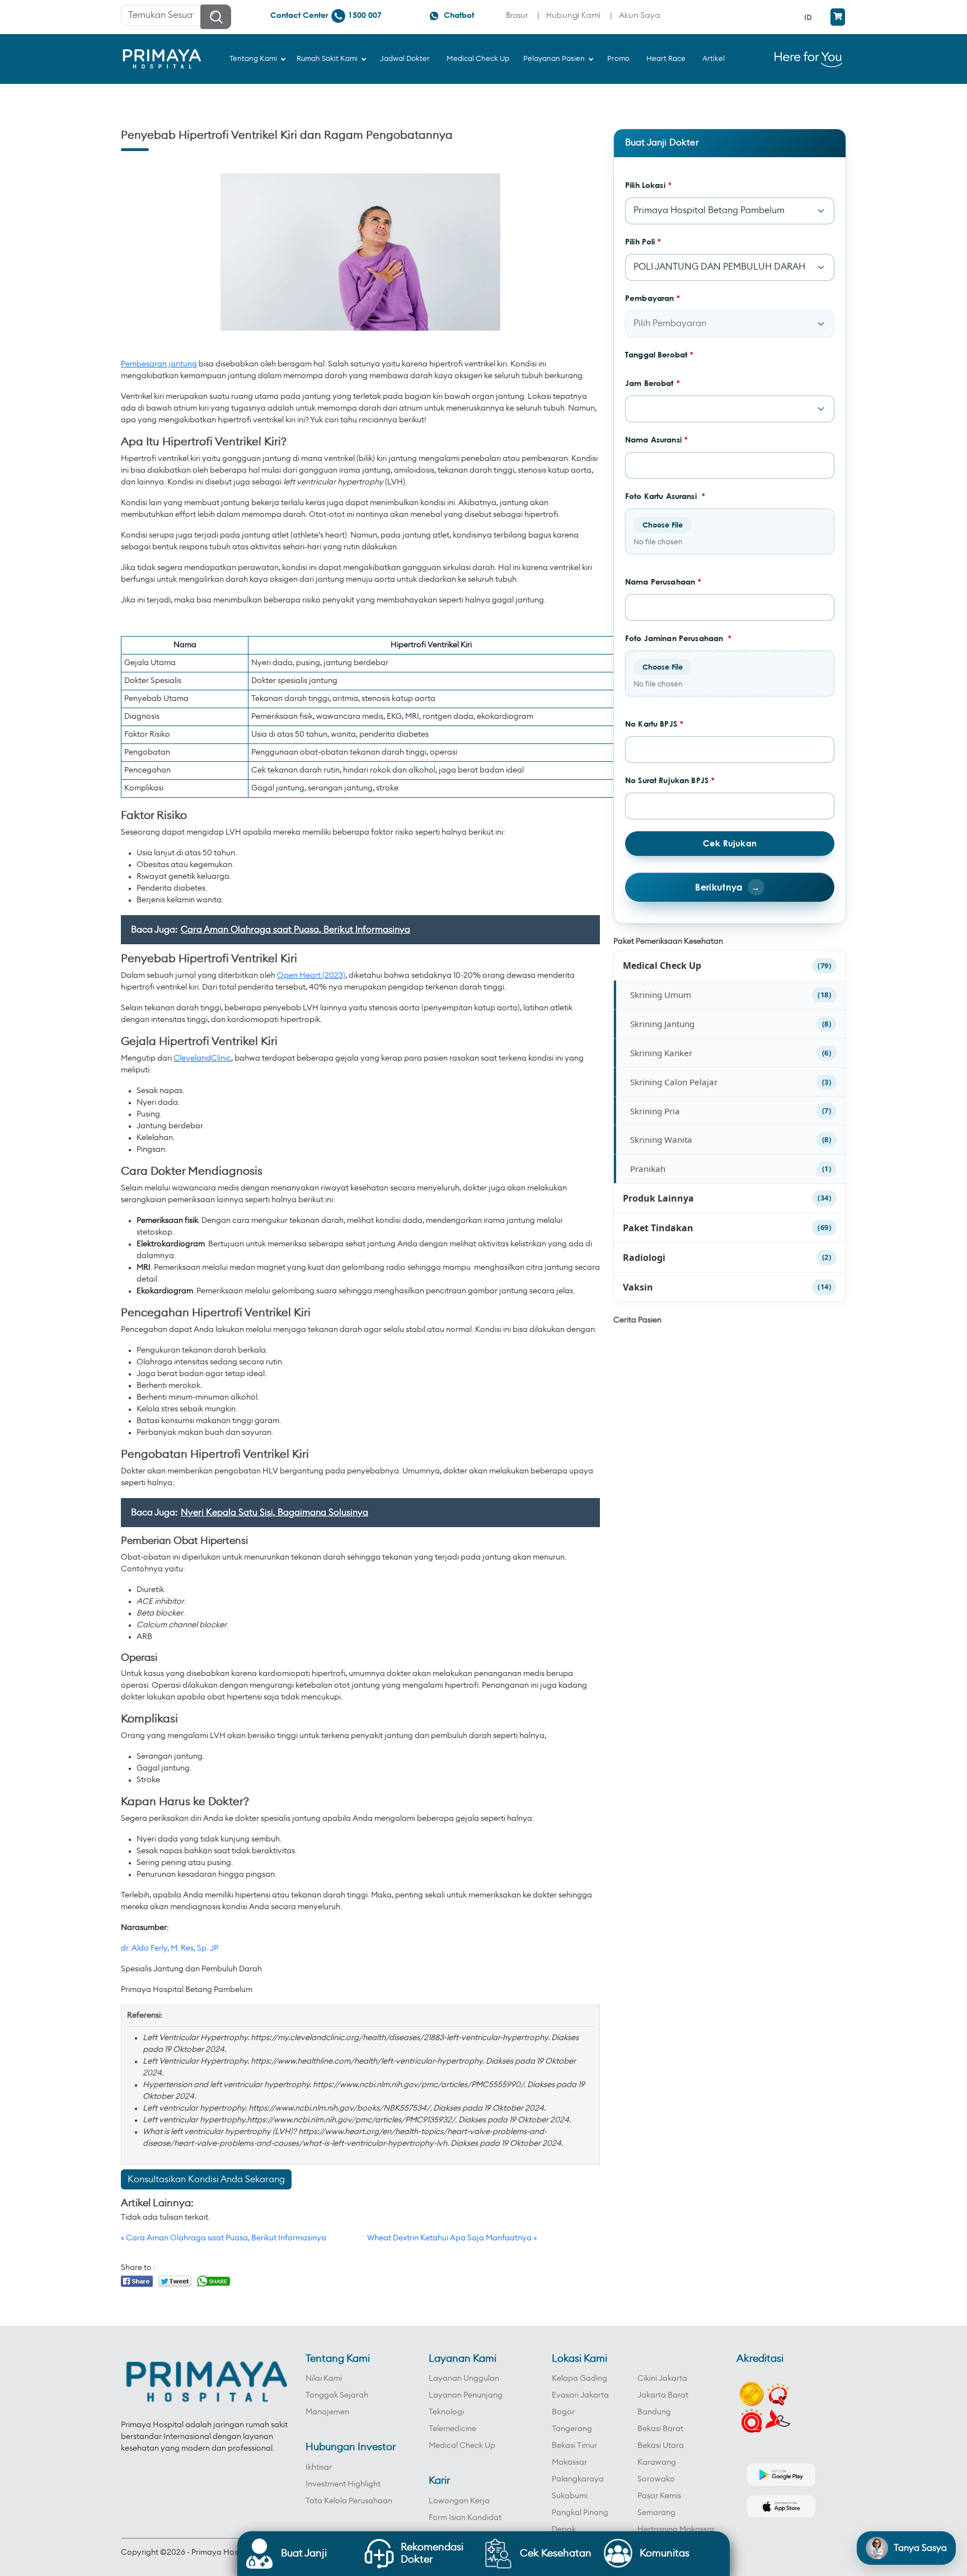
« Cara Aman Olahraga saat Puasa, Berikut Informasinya (224, 2238)
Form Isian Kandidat (465, 2518)
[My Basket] (838, 17)
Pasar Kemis (659, 2496)
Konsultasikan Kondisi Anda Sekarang (206, 2179)
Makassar (569, 2462)
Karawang (657, 2462)
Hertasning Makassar (676, 2530)
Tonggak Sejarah (337, 2395)
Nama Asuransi (656, 439)
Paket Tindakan (658, 1228)
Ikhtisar (319, 2467)
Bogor (563, 2412)
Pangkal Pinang (580, 2513)
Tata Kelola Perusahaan (349, 2501)
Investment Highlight (343, 2484)
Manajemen (327, 2412)
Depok (564, 2530)
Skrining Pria (655, 1111)
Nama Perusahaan (663, 581)
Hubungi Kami (573, 15)
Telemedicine (452, 2429)
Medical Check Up (662, 966)
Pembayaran (653, 298)
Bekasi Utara (661, 2446)
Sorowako (656, 2479)
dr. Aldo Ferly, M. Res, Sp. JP (170, 1948)
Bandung (654, 2412)
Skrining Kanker (661, 1053)
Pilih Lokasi (648, 185)
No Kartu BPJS (654, 724)
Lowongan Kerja (459, 2501)
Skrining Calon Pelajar (674, 1082)
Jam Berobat (653, 383)
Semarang (656, 2513)
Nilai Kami (324, 2379)
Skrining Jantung (662, 1024)
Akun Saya (640, 15)
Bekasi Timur (574, 2446)
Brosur (517, 15)
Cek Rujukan (730, 843)
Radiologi (644, 1258)
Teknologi (446, 2412)
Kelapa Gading (579, 2379)
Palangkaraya (578, 2479)
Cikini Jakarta (662, 2379)
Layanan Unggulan (464, 2379)
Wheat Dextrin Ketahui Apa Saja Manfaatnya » (452, 2238)
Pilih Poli (643, 241)
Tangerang (572, 2429)
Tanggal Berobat (659, 354)
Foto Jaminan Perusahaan (679, 638)
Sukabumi (570, 2496)
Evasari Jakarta (580, 2395)
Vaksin (638, 1287)
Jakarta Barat (663, 2395)
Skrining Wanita (661, 1139)
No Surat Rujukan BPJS (670, 780)
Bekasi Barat (660, 2429)
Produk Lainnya (658, 1198)
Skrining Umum (661, 995)
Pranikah (648, 1169)
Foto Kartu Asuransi (665, 496)
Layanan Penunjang (466, 2395)
